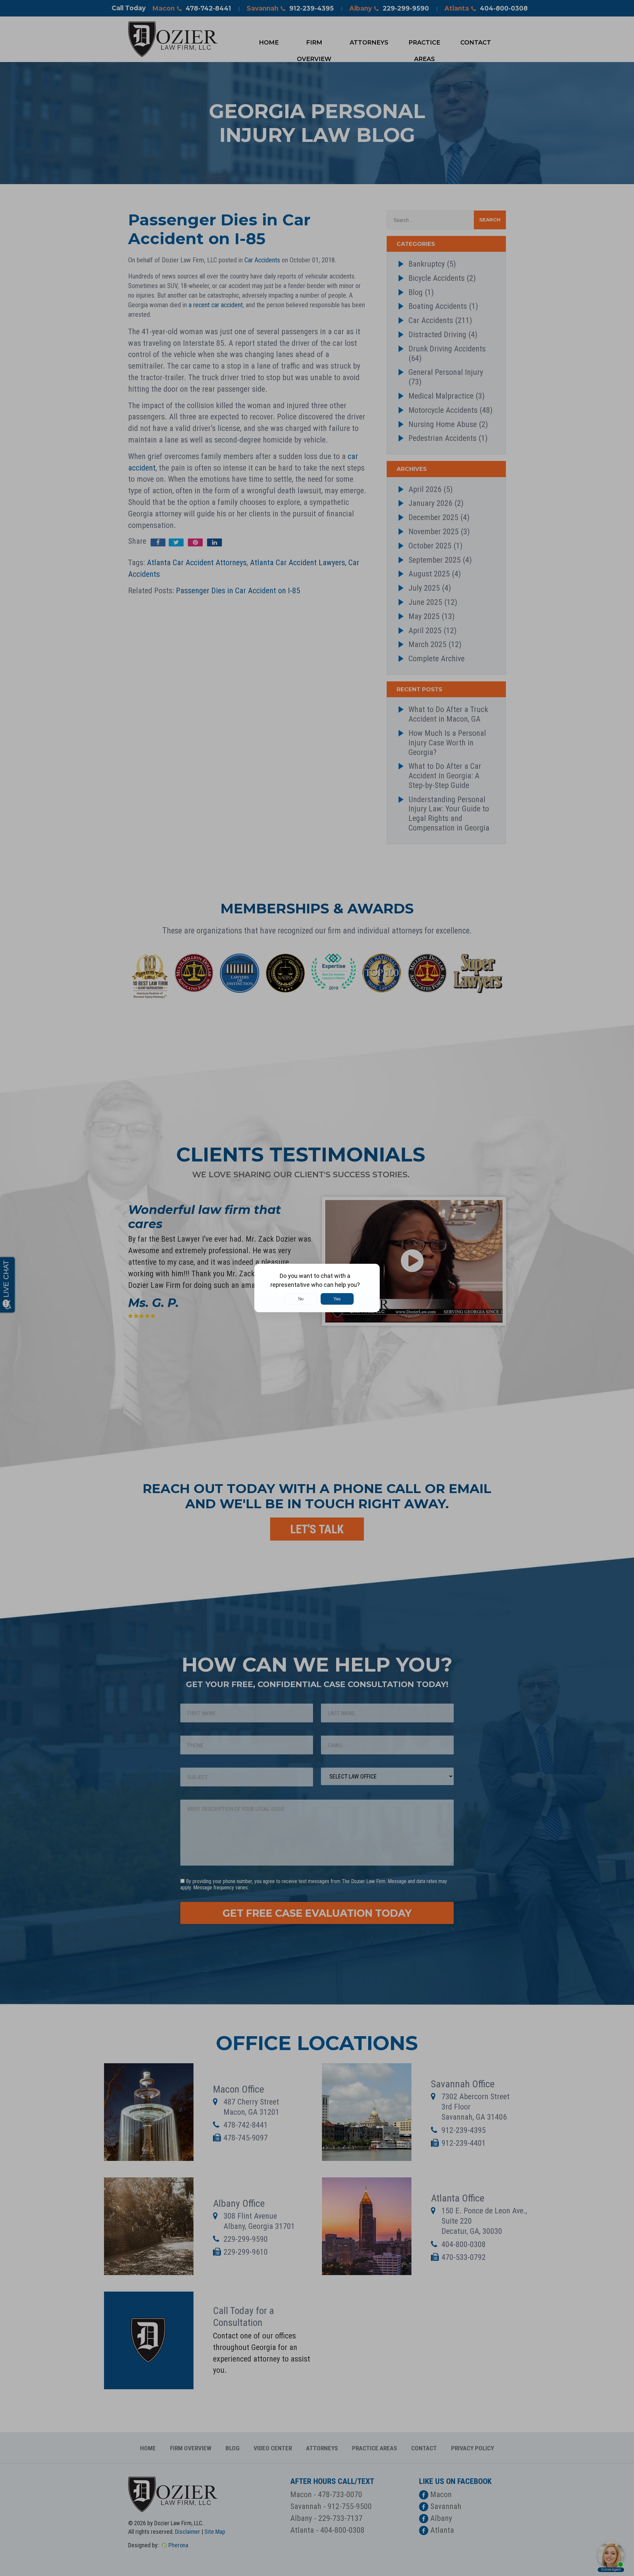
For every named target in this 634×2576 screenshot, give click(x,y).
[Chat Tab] (317, 1288)
